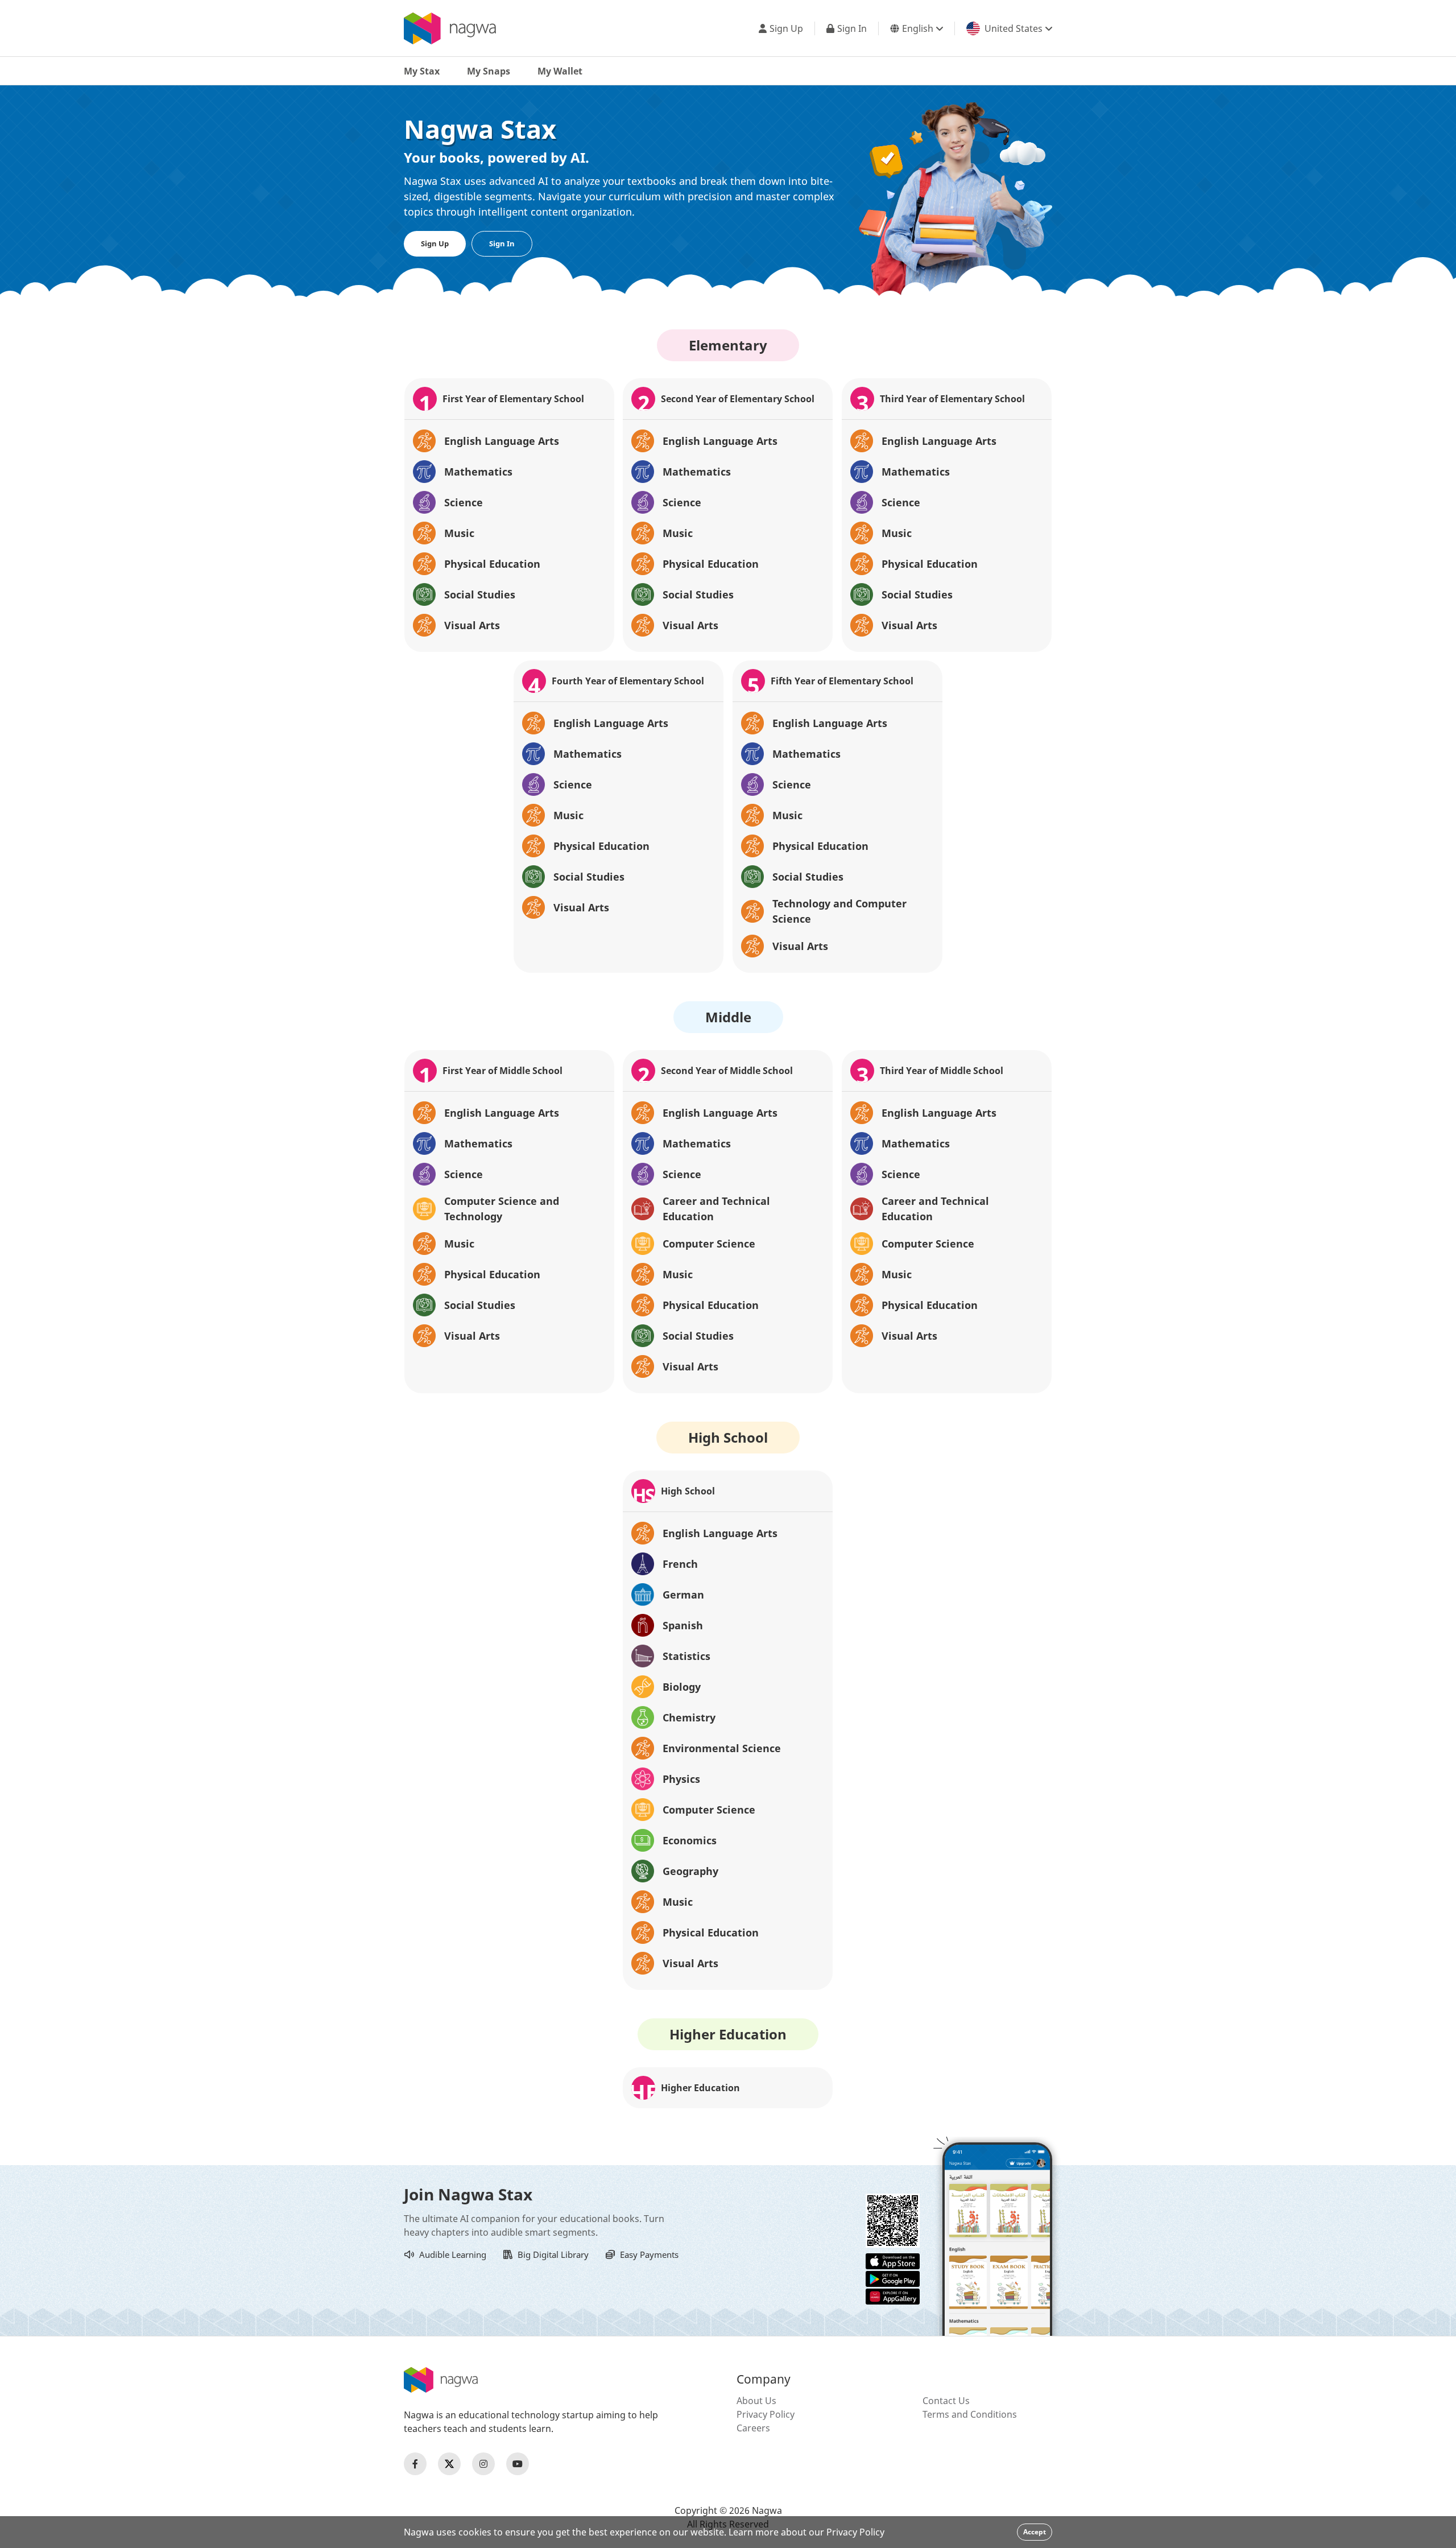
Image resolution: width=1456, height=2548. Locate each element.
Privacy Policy (766, 2414)
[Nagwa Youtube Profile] (518, 2464)
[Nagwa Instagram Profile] (483, 2464)
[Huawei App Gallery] (893, 2295)
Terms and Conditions (970, 2414)
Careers (753, 2428)
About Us (756, 2401)
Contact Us (946, 2401)
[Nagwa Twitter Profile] (449, 2464)
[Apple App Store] (893, 2260)
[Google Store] (893, 2278)
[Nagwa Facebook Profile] (415, 2464)
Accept (1035, 2532)
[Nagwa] (450, 28)
